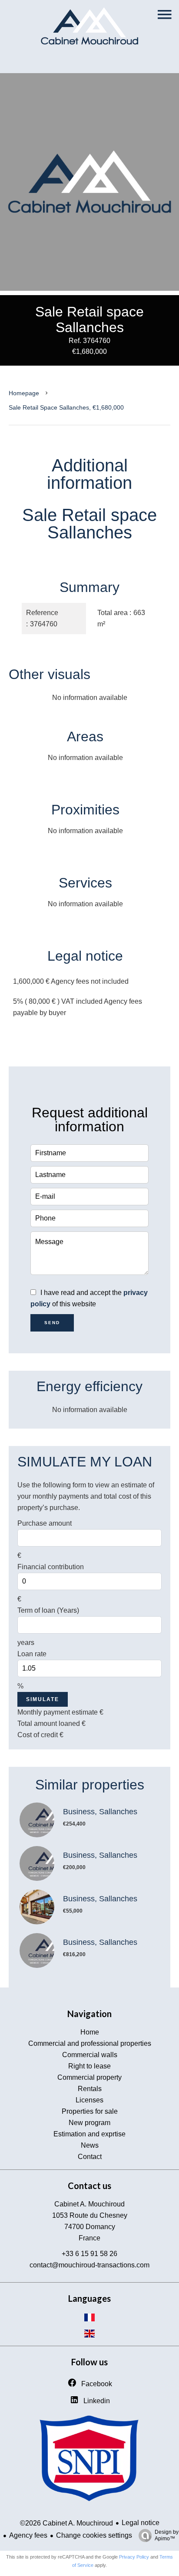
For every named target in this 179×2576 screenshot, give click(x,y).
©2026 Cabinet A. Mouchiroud (66, 2523)
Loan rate (32, 1654)
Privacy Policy (134, 2557)
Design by (167, 2535)
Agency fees (28, 2535)
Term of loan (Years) (48, 1610)
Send (52, 1323)
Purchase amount (45, 1523)
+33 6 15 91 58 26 (89, 2254)
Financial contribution (51, 1567)
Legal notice (141, 2523)
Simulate (43, 1699)
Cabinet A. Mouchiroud (89, 2204)
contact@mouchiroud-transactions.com (89, 2265)
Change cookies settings (94, 2535)
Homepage (24, 393)
